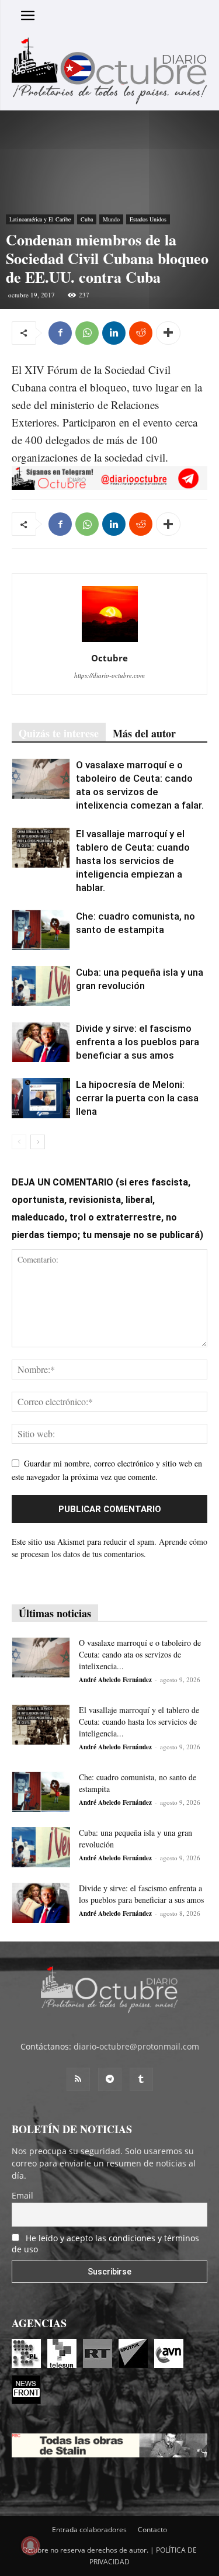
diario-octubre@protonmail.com (136, 2046)
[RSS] (78, 2079)
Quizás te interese (59, 733)
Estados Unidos (148, 219)
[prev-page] (19, 1142)
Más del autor (144, 733)
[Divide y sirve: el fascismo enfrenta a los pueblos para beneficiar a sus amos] (41, 1042)
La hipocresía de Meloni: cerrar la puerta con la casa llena (137, 1098)
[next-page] (38, 1142)
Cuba (87, 219)
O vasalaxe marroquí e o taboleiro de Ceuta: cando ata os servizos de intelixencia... (140, 1654)
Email (22, 2195)
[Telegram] (110, 2079)
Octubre (109, 658)
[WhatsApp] (87, 333)
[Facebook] (60, 333)
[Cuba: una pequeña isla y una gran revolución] (41, 986)
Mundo (111, 219)
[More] (168, 333)
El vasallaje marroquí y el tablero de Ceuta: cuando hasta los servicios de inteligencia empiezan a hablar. (133, 861)
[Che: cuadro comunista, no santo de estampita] (41, 930)
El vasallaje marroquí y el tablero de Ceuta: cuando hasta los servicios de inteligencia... (139, 1722)
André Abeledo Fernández (115, 1680)
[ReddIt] (141, 333)
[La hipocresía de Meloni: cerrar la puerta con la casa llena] (41, 1098)
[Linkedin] (114, 333)
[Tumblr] (141, 2079)
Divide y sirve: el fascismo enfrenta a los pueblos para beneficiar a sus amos (138, 1042)
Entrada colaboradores (89, 2530)
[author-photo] (110, 642)
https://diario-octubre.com (109, 675)
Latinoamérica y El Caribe (40, 219)
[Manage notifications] (30, 2546)
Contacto (152, 2530)
